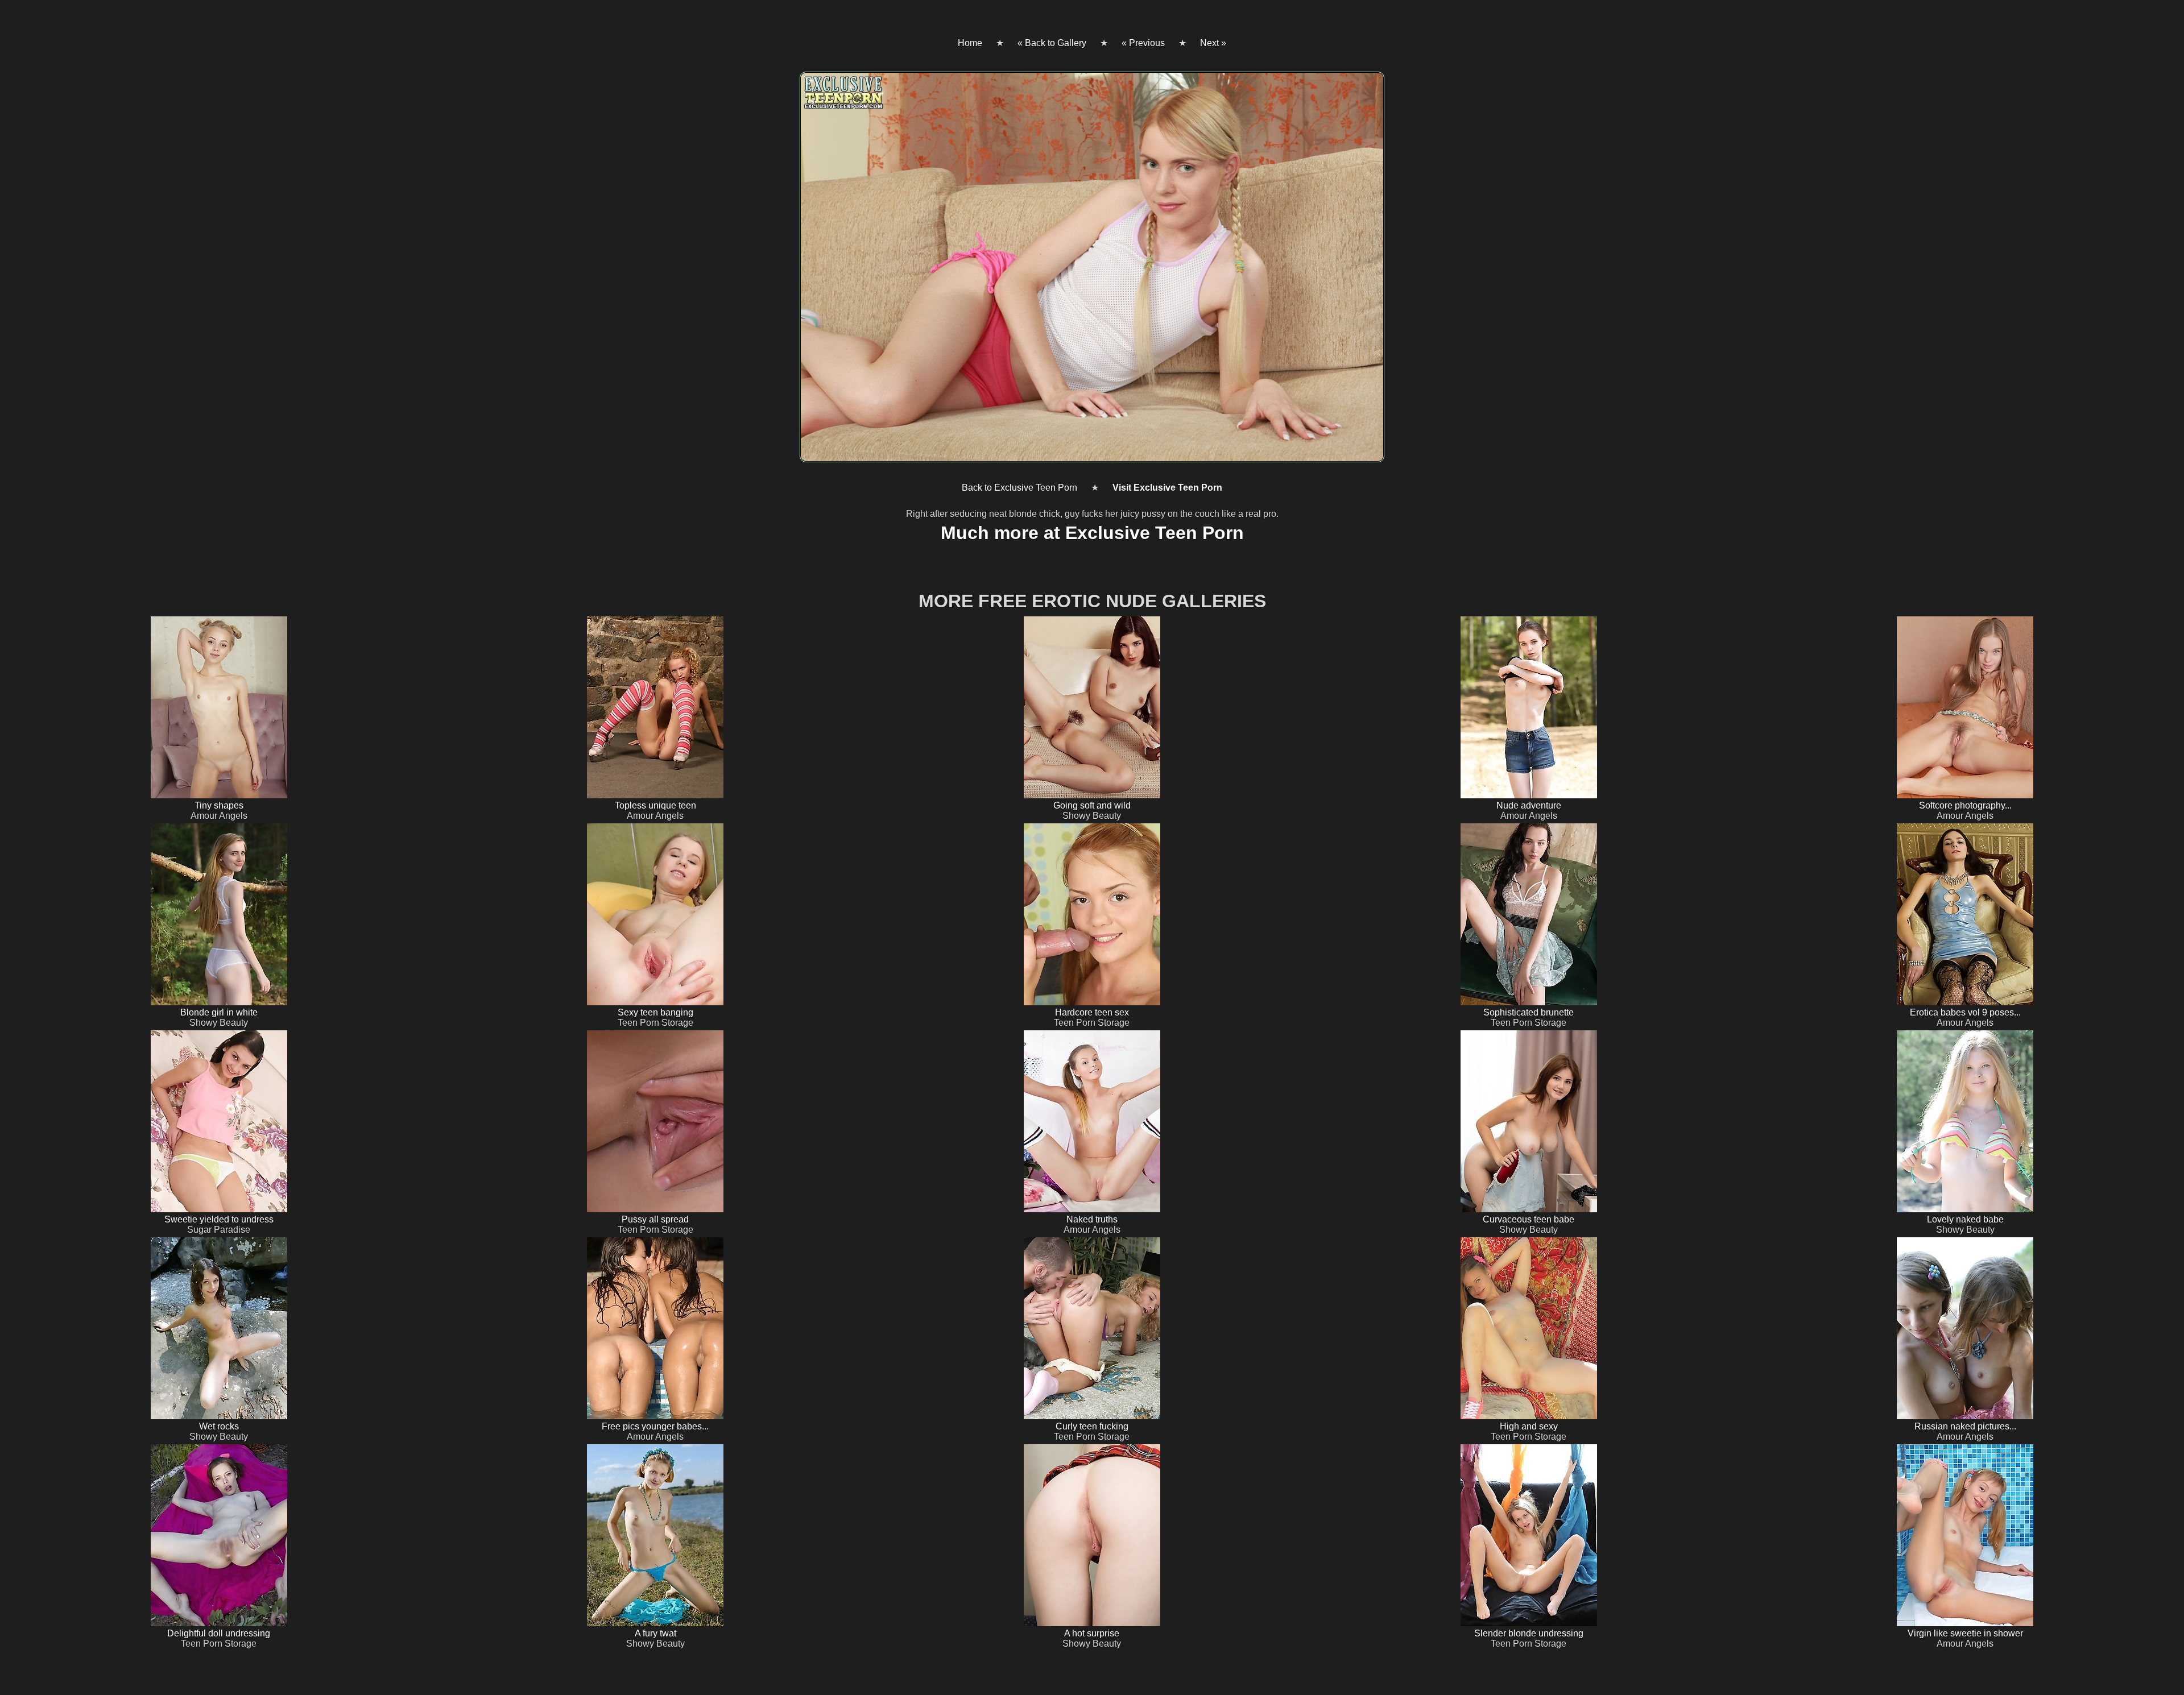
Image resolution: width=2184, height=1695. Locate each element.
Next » (1213, 43)
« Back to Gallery (1052, 43)
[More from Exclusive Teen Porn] (1092, 272)
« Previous (1143, 43)
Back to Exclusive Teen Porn (1019, 488)
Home (970, 43)
